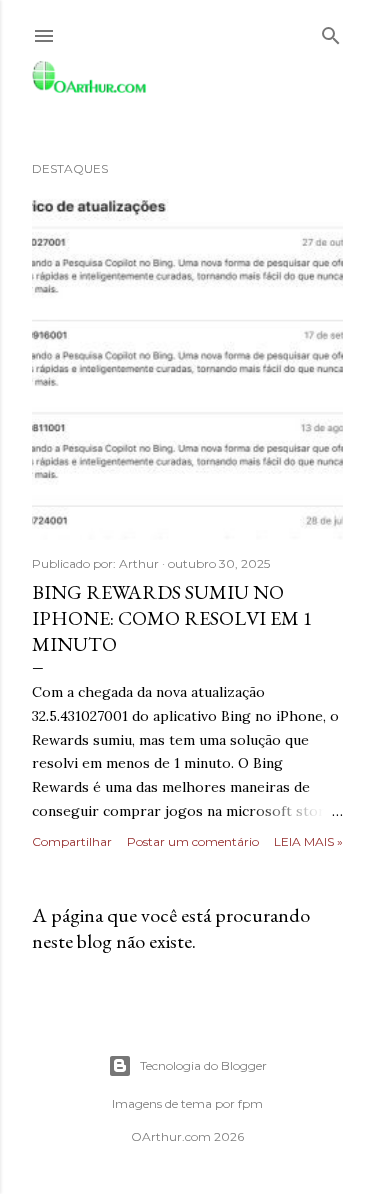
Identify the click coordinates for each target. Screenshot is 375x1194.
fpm (250, 1103)
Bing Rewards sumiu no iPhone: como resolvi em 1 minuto (172, 618)
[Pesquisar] (331, 31)
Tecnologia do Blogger (203, 1065)
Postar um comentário (193, 841)
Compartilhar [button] (72, 841)
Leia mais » (308, 841)
